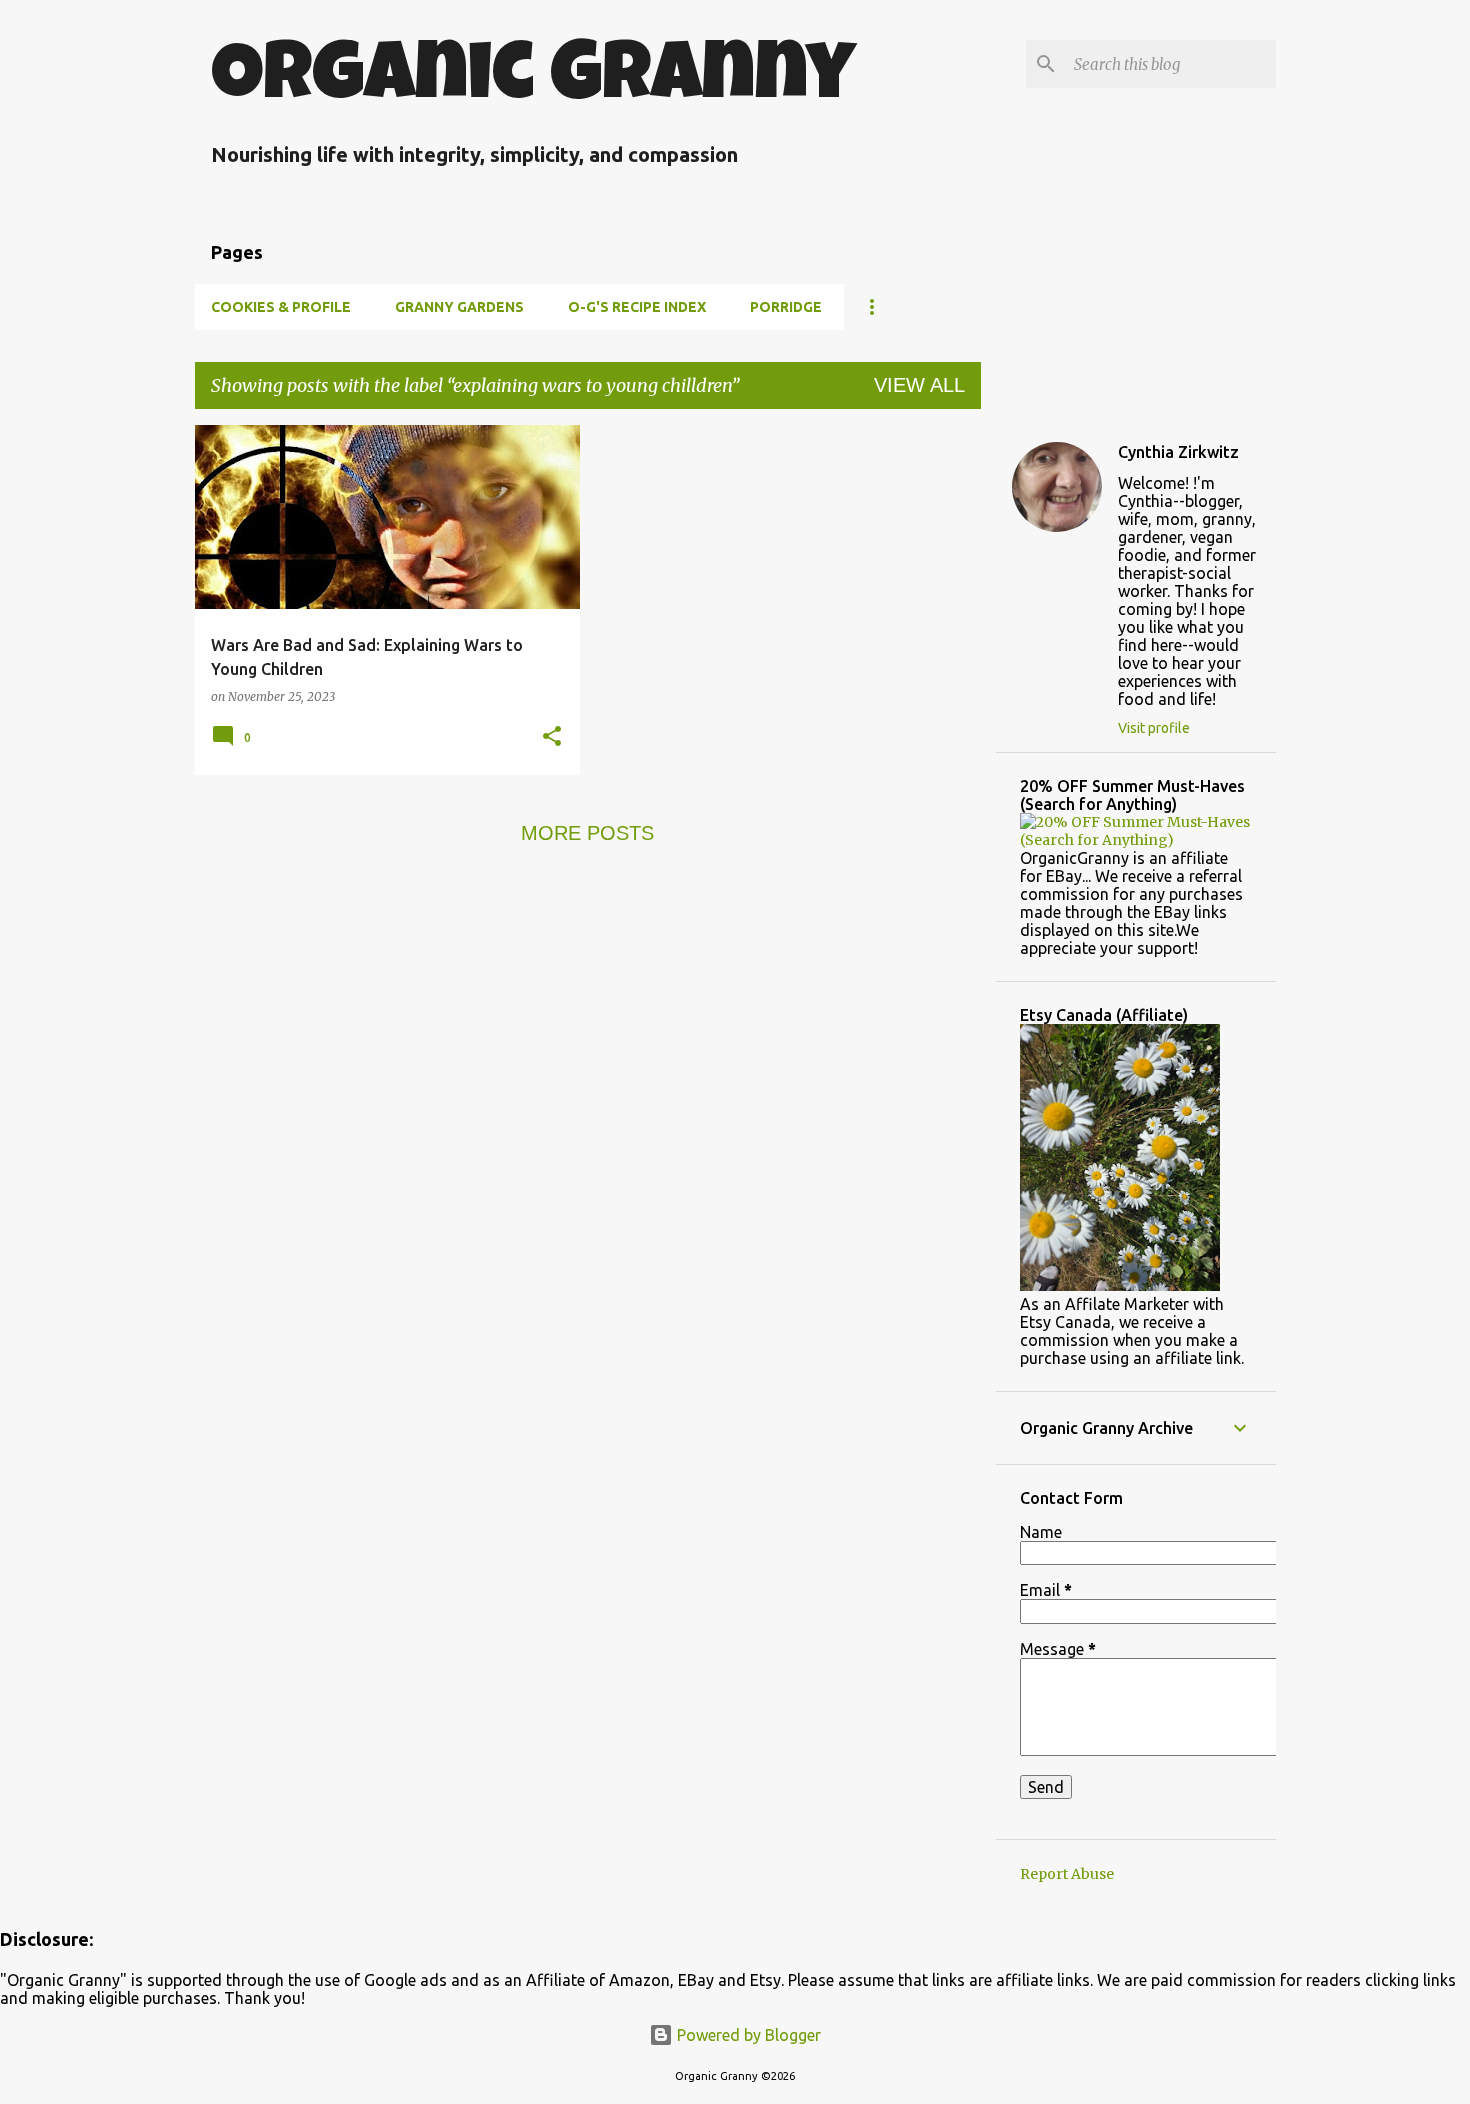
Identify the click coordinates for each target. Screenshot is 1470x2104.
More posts (587, 833)
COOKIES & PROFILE (281, 307)
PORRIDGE (786, 307)
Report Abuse (1067, 1874)
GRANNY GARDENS (459, 307)
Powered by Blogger (747, 2035)
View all (919, 385)
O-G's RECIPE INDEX (637, 307)
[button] (552, 737)
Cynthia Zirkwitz (1178, 452)
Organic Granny (533, 81)
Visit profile (1154, 728)
